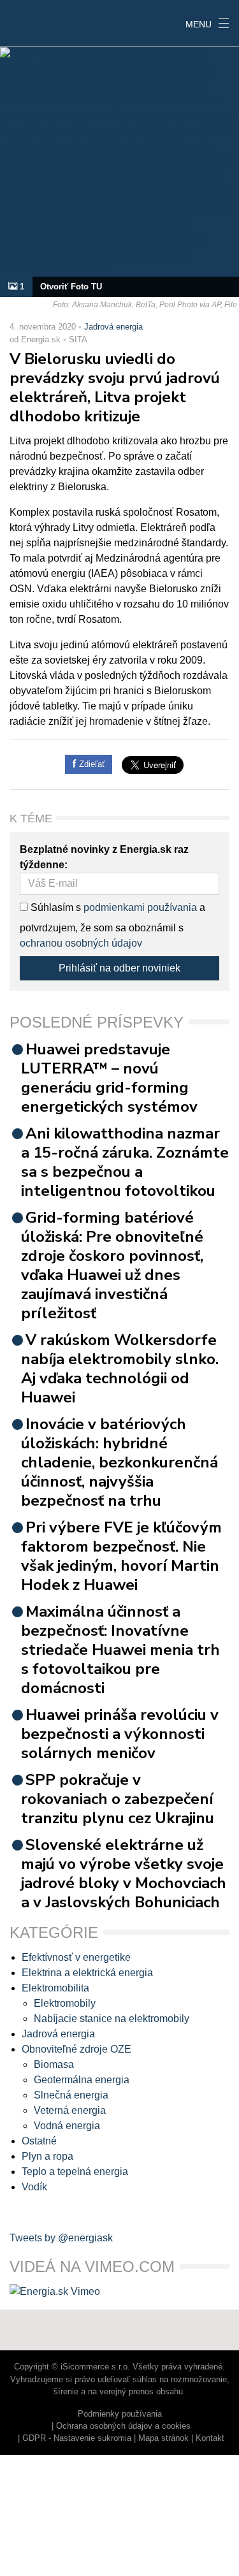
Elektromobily (65, 2003)
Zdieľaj (39, 22)
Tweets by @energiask (61, 2238)
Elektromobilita (55, 1988)
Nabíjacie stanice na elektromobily (112, 2019)
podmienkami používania (140, 907)
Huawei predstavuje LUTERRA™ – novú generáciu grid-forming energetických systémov (109, 1078)
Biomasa (54, 2064)
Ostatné (39, 2141)
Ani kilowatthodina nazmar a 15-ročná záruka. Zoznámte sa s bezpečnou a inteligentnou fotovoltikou (125, 1162)
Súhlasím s (54, 907)
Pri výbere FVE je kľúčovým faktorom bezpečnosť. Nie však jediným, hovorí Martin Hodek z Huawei (121, 1556)
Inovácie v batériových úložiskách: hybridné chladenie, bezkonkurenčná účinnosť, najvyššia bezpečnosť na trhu (119, 1462)
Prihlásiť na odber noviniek (119, 968)
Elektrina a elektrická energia (87, 1973)
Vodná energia (67, 2126)
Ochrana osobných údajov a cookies (123, 2426)
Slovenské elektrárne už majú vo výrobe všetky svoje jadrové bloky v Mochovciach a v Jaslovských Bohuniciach (124, 1874)
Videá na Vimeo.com (92, 2267)
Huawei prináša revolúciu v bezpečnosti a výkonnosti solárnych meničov (120, 1734)
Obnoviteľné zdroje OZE (76, 2049)
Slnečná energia (71, 2095)
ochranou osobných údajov (81, 943)
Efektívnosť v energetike (76, 1957)
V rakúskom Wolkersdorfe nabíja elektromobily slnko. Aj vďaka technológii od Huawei (120, 1369)
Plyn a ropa (47, 2156)
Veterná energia (70, 2110)
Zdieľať (91, 764)
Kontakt (210, 2438)
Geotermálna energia (82, 2080)
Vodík (34, 2187)
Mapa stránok (163, 2438)
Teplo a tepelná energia (75, 2172)
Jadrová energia (113, 327)
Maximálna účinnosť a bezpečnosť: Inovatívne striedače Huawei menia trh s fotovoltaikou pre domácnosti (120, 1650)
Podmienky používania (120, 2414)
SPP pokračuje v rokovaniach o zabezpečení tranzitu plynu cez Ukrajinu (118, 1799)
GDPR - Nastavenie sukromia (77, 2438)
